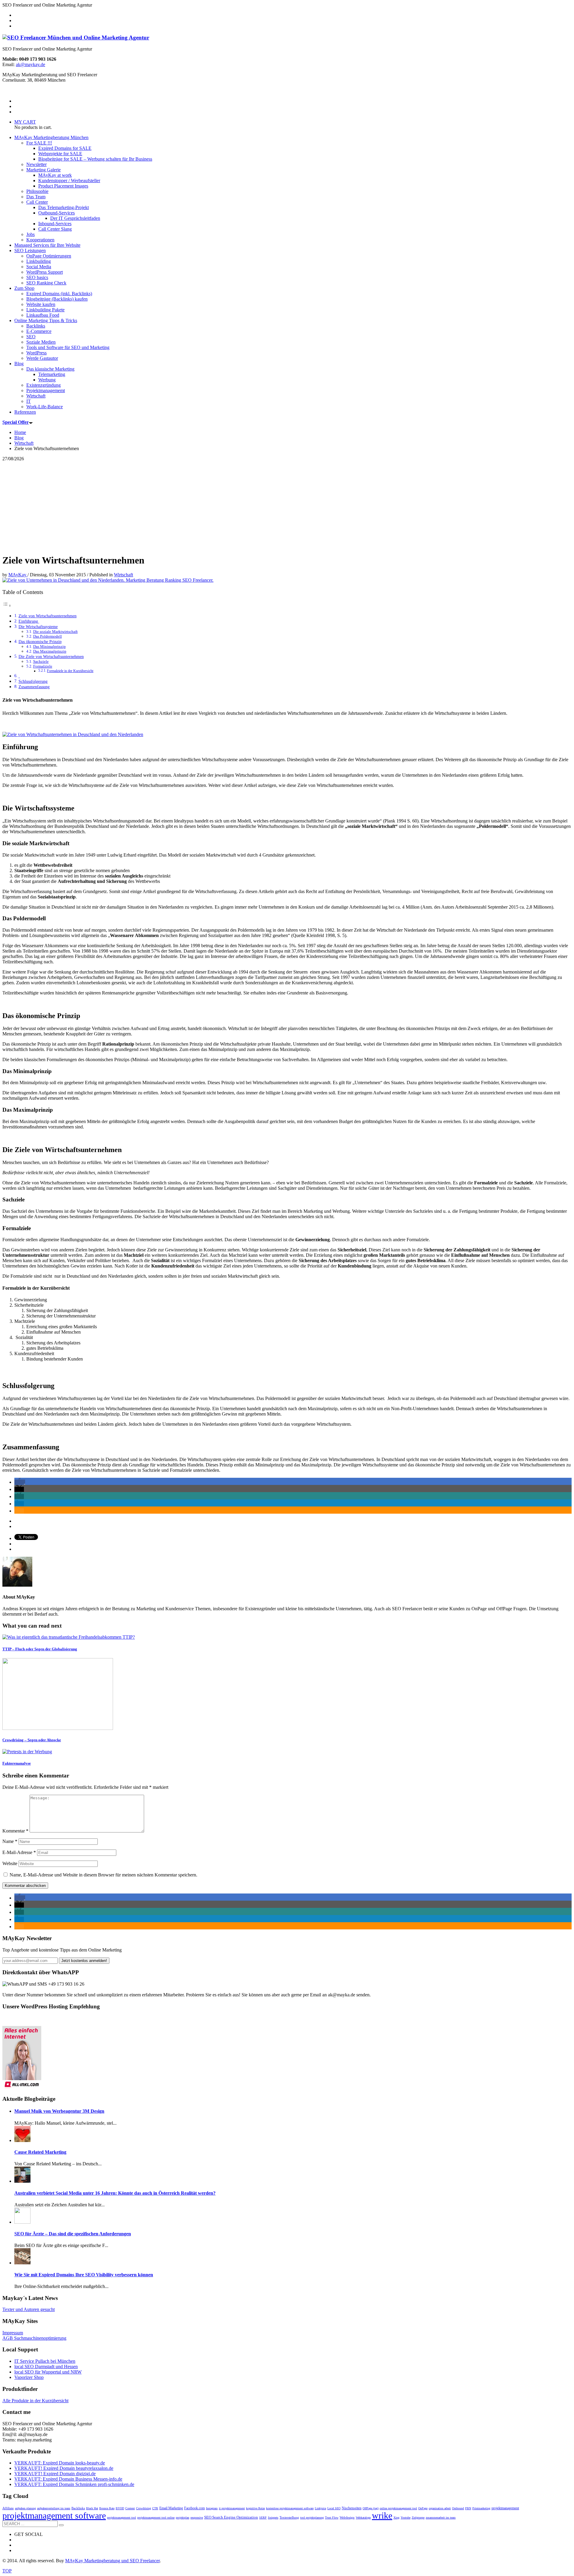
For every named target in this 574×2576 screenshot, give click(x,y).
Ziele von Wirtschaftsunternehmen (48, 616)
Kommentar (15, 1831)
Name (10, 1841)
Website (10, 1863)
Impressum (13, 2333)
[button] (20, 1482)
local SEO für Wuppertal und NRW (48, 2372)
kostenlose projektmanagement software (290, 2508)
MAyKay (18, 575)
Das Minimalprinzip (49, 646)
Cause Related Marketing (40, 2152)
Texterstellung (289, 2517)
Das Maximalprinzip (50, 651)
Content (130, 2508)
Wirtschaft (123, 575)
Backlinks (78, 2508)
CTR (155, 2508)
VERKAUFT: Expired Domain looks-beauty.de (60, 2463)
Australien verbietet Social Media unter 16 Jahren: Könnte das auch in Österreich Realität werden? (115, 2193)
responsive (197, 2518)
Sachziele (41, 661)
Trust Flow (332, 2518)
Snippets (273, 2518)
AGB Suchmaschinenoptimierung (34, 2338)
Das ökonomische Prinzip (40, 642)
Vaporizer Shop (29, 2377)
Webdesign (347, 2517)
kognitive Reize (255, 2508)
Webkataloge (363, 2518)
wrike (382, 2515)
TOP (7, 2571)
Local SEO (334, 2508)
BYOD (120, 2508)
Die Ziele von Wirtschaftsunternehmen (51, 656)
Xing (396, 2518)
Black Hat (92, 2508)
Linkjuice (320, 2508)
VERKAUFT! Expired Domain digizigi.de (55, 2474)
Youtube (406, 2518)
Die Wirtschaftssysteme (38, 627)
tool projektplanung (312, 2518)
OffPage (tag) (371, 2508)
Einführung (29, 621)
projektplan (183, 2518)
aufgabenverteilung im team (54, 2508)
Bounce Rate (107, 2508)
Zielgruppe (418, 2518)
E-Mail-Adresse (19, 1852)
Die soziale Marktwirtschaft (55, 632)
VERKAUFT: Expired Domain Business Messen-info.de (68, 2479)
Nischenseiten (352, 2508)
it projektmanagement (232, 2508)
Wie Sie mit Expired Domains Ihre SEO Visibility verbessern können (84, 2275)
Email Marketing (171, 2508)
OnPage (423, 2508)
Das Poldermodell (48, 636)
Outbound (458, 2508)
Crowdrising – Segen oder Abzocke (32, 1740)
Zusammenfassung (34, 687)
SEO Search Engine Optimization (231, 2517)
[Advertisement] (287, 506)
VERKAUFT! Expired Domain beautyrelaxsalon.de (64, 2468)
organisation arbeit (440, 2508)
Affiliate (8, 2508)
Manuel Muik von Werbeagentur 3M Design (59, 2111)
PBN (468, 2508)
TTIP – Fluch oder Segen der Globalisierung (40, 1649)
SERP (263, 2518)
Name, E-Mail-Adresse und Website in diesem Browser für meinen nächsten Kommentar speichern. (103, 1875)
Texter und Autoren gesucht (29, 2309)
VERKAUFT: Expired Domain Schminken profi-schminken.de (74, 2484)
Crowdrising (143, 2508)
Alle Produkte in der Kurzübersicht (35, 2401)
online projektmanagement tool (398, 2508)
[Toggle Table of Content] (7, 605)
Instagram (212, 2508)
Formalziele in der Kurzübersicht (70, 671)
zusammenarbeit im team (441, 2518)
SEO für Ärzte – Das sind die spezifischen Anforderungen (73, 2234)
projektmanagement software (54, 2515)
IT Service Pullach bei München (45, 2361)
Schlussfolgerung (33, 681)
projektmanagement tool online (156, 2518)
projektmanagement (505, 2508)
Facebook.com (194, 2508)
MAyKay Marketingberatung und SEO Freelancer (112, 2561)
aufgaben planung (25, 2508)
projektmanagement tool (122, 2518)
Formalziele (43, 666)
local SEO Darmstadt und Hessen (46, 2366)
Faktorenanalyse (17, 1763)
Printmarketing (481, 2508)
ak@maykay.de (30, 64)
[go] (61, 2525)
